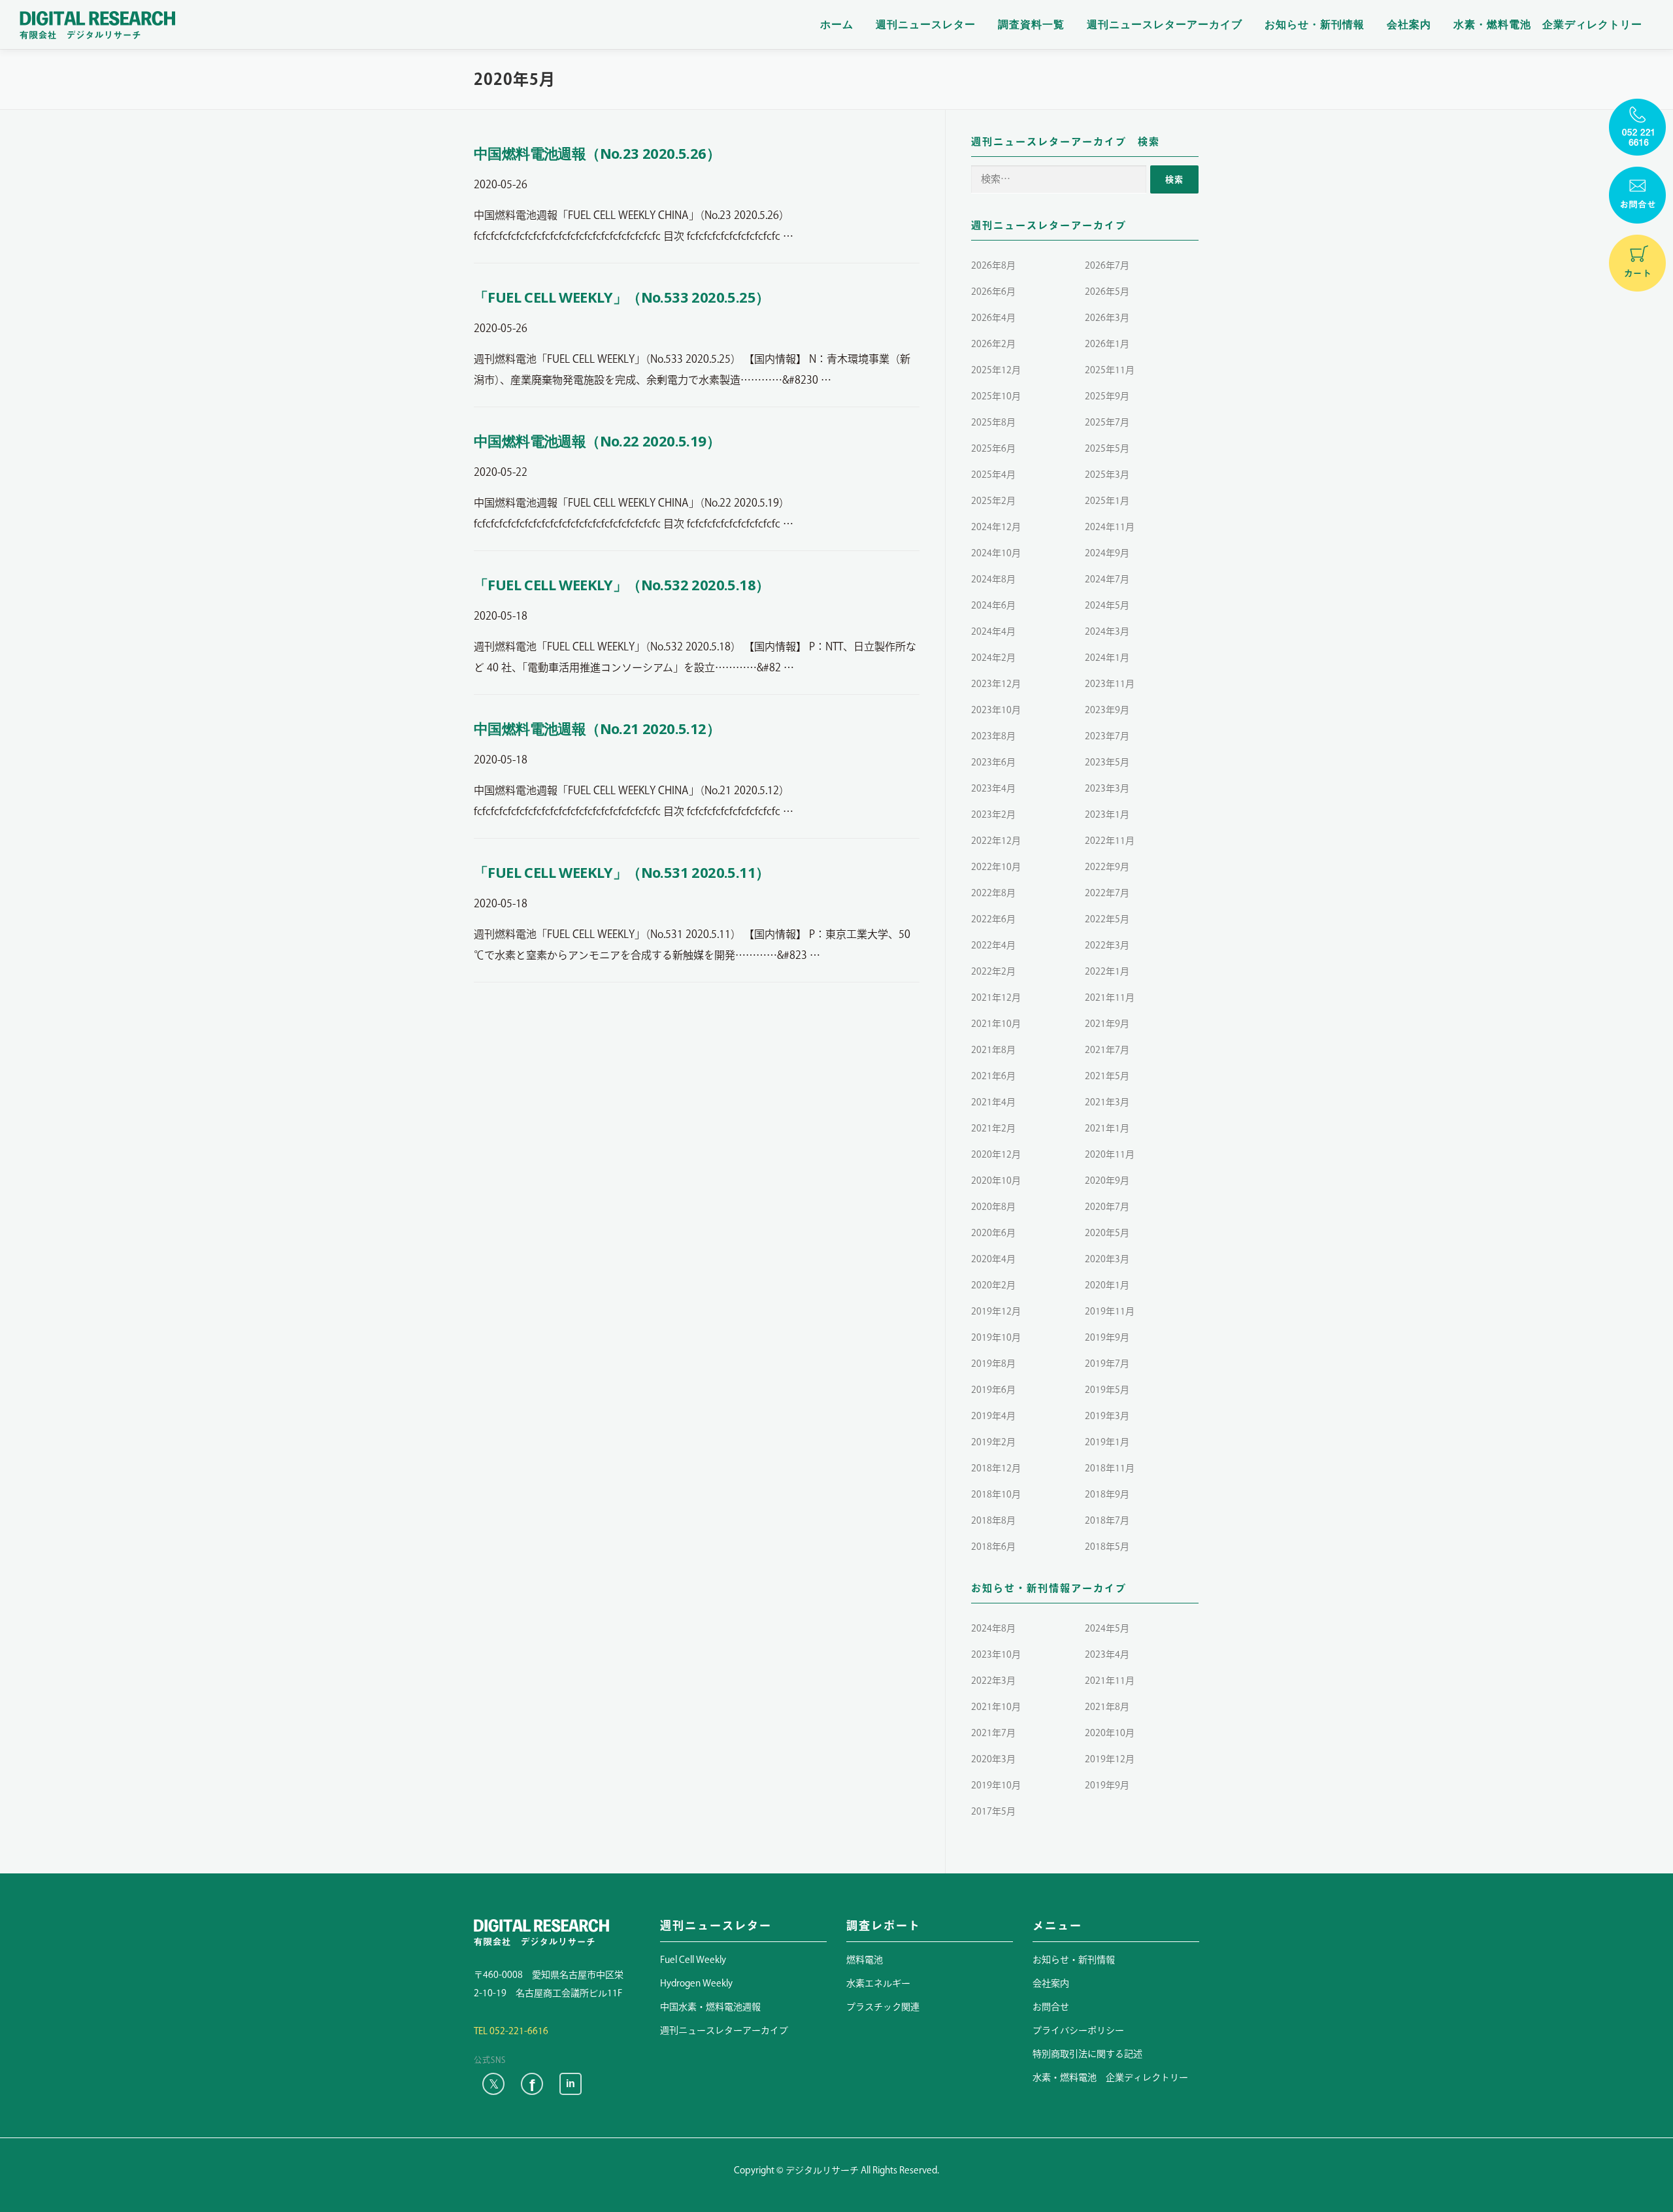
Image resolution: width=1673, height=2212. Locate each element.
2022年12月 (996, 841)
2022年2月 (993, 971)
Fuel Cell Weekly (693, 1960)
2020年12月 (996, 1154)
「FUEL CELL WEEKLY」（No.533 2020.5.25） (621, 297)
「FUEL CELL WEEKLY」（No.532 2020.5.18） (621, 584)
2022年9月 (1107, 867)
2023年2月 (993, 814)
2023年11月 (1110, 684)
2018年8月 (993, 1520)
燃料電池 (865, 1960)
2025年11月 (1110, 370)
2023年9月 (1107, 710)
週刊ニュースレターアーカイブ (1165, 25)
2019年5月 (1107, 1390)
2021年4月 (993, 1102)
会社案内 (1409, 25)
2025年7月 (1107, 422)
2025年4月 (993, 475)
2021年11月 (1110, 997)
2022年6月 (993, 919)
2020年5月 (1107, 1233)
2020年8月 (993, 1207)
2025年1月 (1107, 501)
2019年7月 (1107, 1364)
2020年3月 (1107, 1259)
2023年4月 (993, 788)
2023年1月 (1107, 814)
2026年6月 (993, 292)
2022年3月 (1107, 945)
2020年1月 (1107, 1285)
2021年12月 (996, 997)
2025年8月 (993, 422)
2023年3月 (1107, 788)
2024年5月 (1107, 605)
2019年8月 (993, 1364)
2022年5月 (1107, 919)
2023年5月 (1107, 762)
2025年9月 (1107, 396)
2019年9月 (1107, 1337)
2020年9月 (1107, 1181)
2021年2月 (993, 1128)
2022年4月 (993, 945)
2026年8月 (993, 265)
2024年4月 (993, 631)
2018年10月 (996, 1494)
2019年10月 (996, 1337)
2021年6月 (993, 1076)
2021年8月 (993, 1050)
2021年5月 (1107, 1076)
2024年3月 (1107, 631)
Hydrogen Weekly (696, 1983)
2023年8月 (993, 736)
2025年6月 (993, 448)
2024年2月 (993, 658)
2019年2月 (993, 1442)
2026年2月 (993, 344)
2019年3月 (1107, 1416)
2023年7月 (1107, 736)
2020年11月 (1110, 1154)
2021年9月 (1107, 1024)
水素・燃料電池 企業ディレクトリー (1548, 25)
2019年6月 (993, 1390)
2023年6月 (993, 762)
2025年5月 (1107, 448)
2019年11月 (1110, 1311)
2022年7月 (1107, 893)
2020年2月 (993, 1285)
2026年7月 (1107, 265)
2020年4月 (993, 1259)
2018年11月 (1110, 1468)
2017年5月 (993, 1811)
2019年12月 (996, 1311)
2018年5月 (1107, 1547)
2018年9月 (1107, 1494)
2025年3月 (1107, 475)
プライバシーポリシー (1078, 2030)
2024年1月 (1107, 658)
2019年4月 (993, 1416)
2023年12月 (996, 684)
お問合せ (1051, 2007)
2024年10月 (996, 553)
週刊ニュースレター (926, 25)
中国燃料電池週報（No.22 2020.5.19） (597, 441)
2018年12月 (996, 1468)
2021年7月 (1107, 1050)
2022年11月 (1110, 841)
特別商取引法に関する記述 (1087, 2054)
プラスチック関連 (883, 2007)
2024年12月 (996, 527)
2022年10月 (996, 867)
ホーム (837, 25)
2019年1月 (1107, 1442)
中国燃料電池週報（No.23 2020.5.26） (597, 153)
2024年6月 (993, 605)
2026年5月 (1107, 292)
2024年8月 (993, 579)
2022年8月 (993, 893)
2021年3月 (1107, 1102)
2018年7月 (1107, 1520)
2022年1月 (1107, 971)
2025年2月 (993, 501)
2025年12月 (996, 370)
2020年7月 (1107, 1207)
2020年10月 (996, 1181)
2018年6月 (993, 1547)
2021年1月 (1107, 1128)
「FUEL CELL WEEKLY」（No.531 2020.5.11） (621, 872)
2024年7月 (1107, 579)
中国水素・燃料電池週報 (710, 2007)
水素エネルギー (878, 1983)
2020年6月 (993, 1233)
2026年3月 (1107, 318)
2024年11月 (1110, 527)
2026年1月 (1107, 344)
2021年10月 (996, 1024)
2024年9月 (1107, 553)
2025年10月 (996, 396)
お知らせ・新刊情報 (1315, 25)
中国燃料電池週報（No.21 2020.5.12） (597, 728)
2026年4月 (993, 318)
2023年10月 (996, 710)
